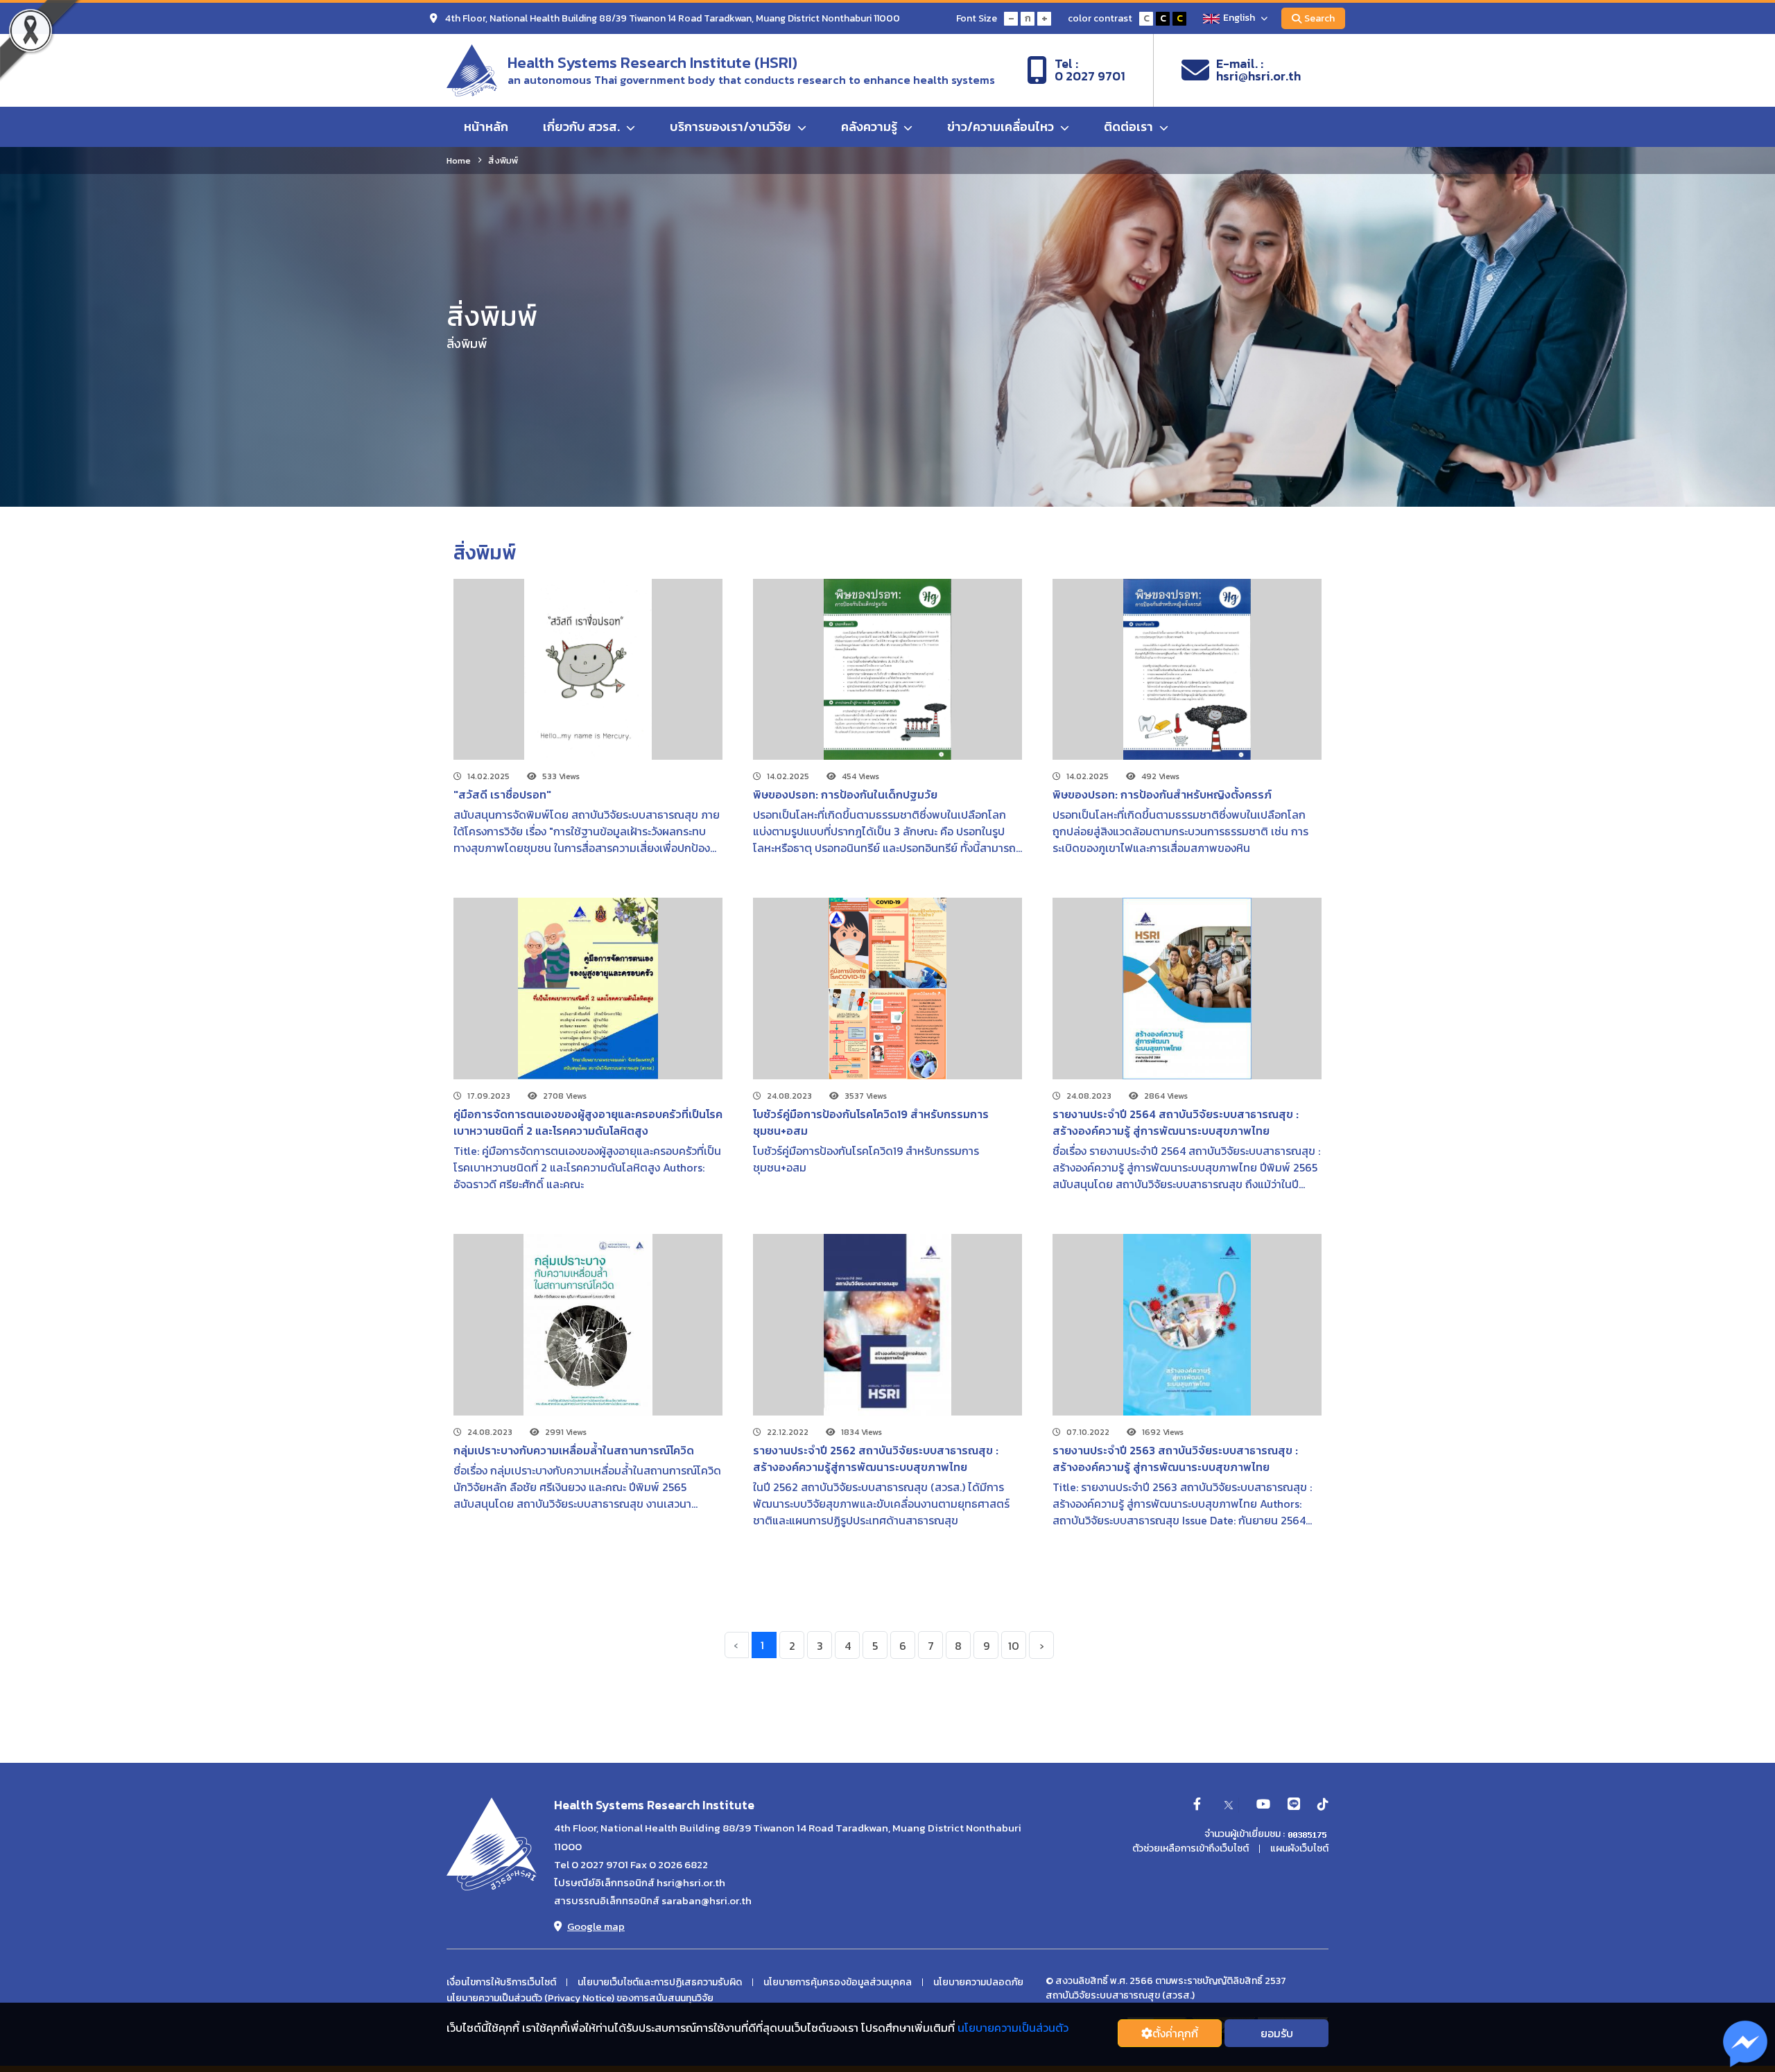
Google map (596, 1926)
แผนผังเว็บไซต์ (1299, 1849)
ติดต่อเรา (1130, 127)
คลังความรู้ (871, 127)
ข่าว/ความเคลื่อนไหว (1002, 127)
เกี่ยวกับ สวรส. (583, 127)
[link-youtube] (1263, 1805)
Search (1319, 18)
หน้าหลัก (486, 127)
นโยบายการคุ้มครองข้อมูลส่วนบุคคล (838, 1983)
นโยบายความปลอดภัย (978, 1983)
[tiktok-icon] (1323, 1805)
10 (1014, 1646)
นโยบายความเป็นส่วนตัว (1013, 2028)
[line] (1294, 1805)
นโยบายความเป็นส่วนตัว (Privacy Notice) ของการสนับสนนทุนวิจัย (580, 1999)
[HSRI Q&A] (1746, 2044)
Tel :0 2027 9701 (1090, 70)
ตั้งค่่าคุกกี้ (1175, 2033)
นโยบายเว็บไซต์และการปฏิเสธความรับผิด (660, 1983)
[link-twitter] (1229, 1805)
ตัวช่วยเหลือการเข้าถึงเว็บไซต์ (1190, 1849)
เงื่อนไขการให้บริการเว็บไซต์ (501, 1983)
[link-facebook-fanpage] (1197, 1805)
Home (459, 160)
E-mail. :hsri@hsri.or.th (1258, 70)
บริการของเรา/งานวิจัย (732, 127)
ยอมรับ (1277, 2033)
